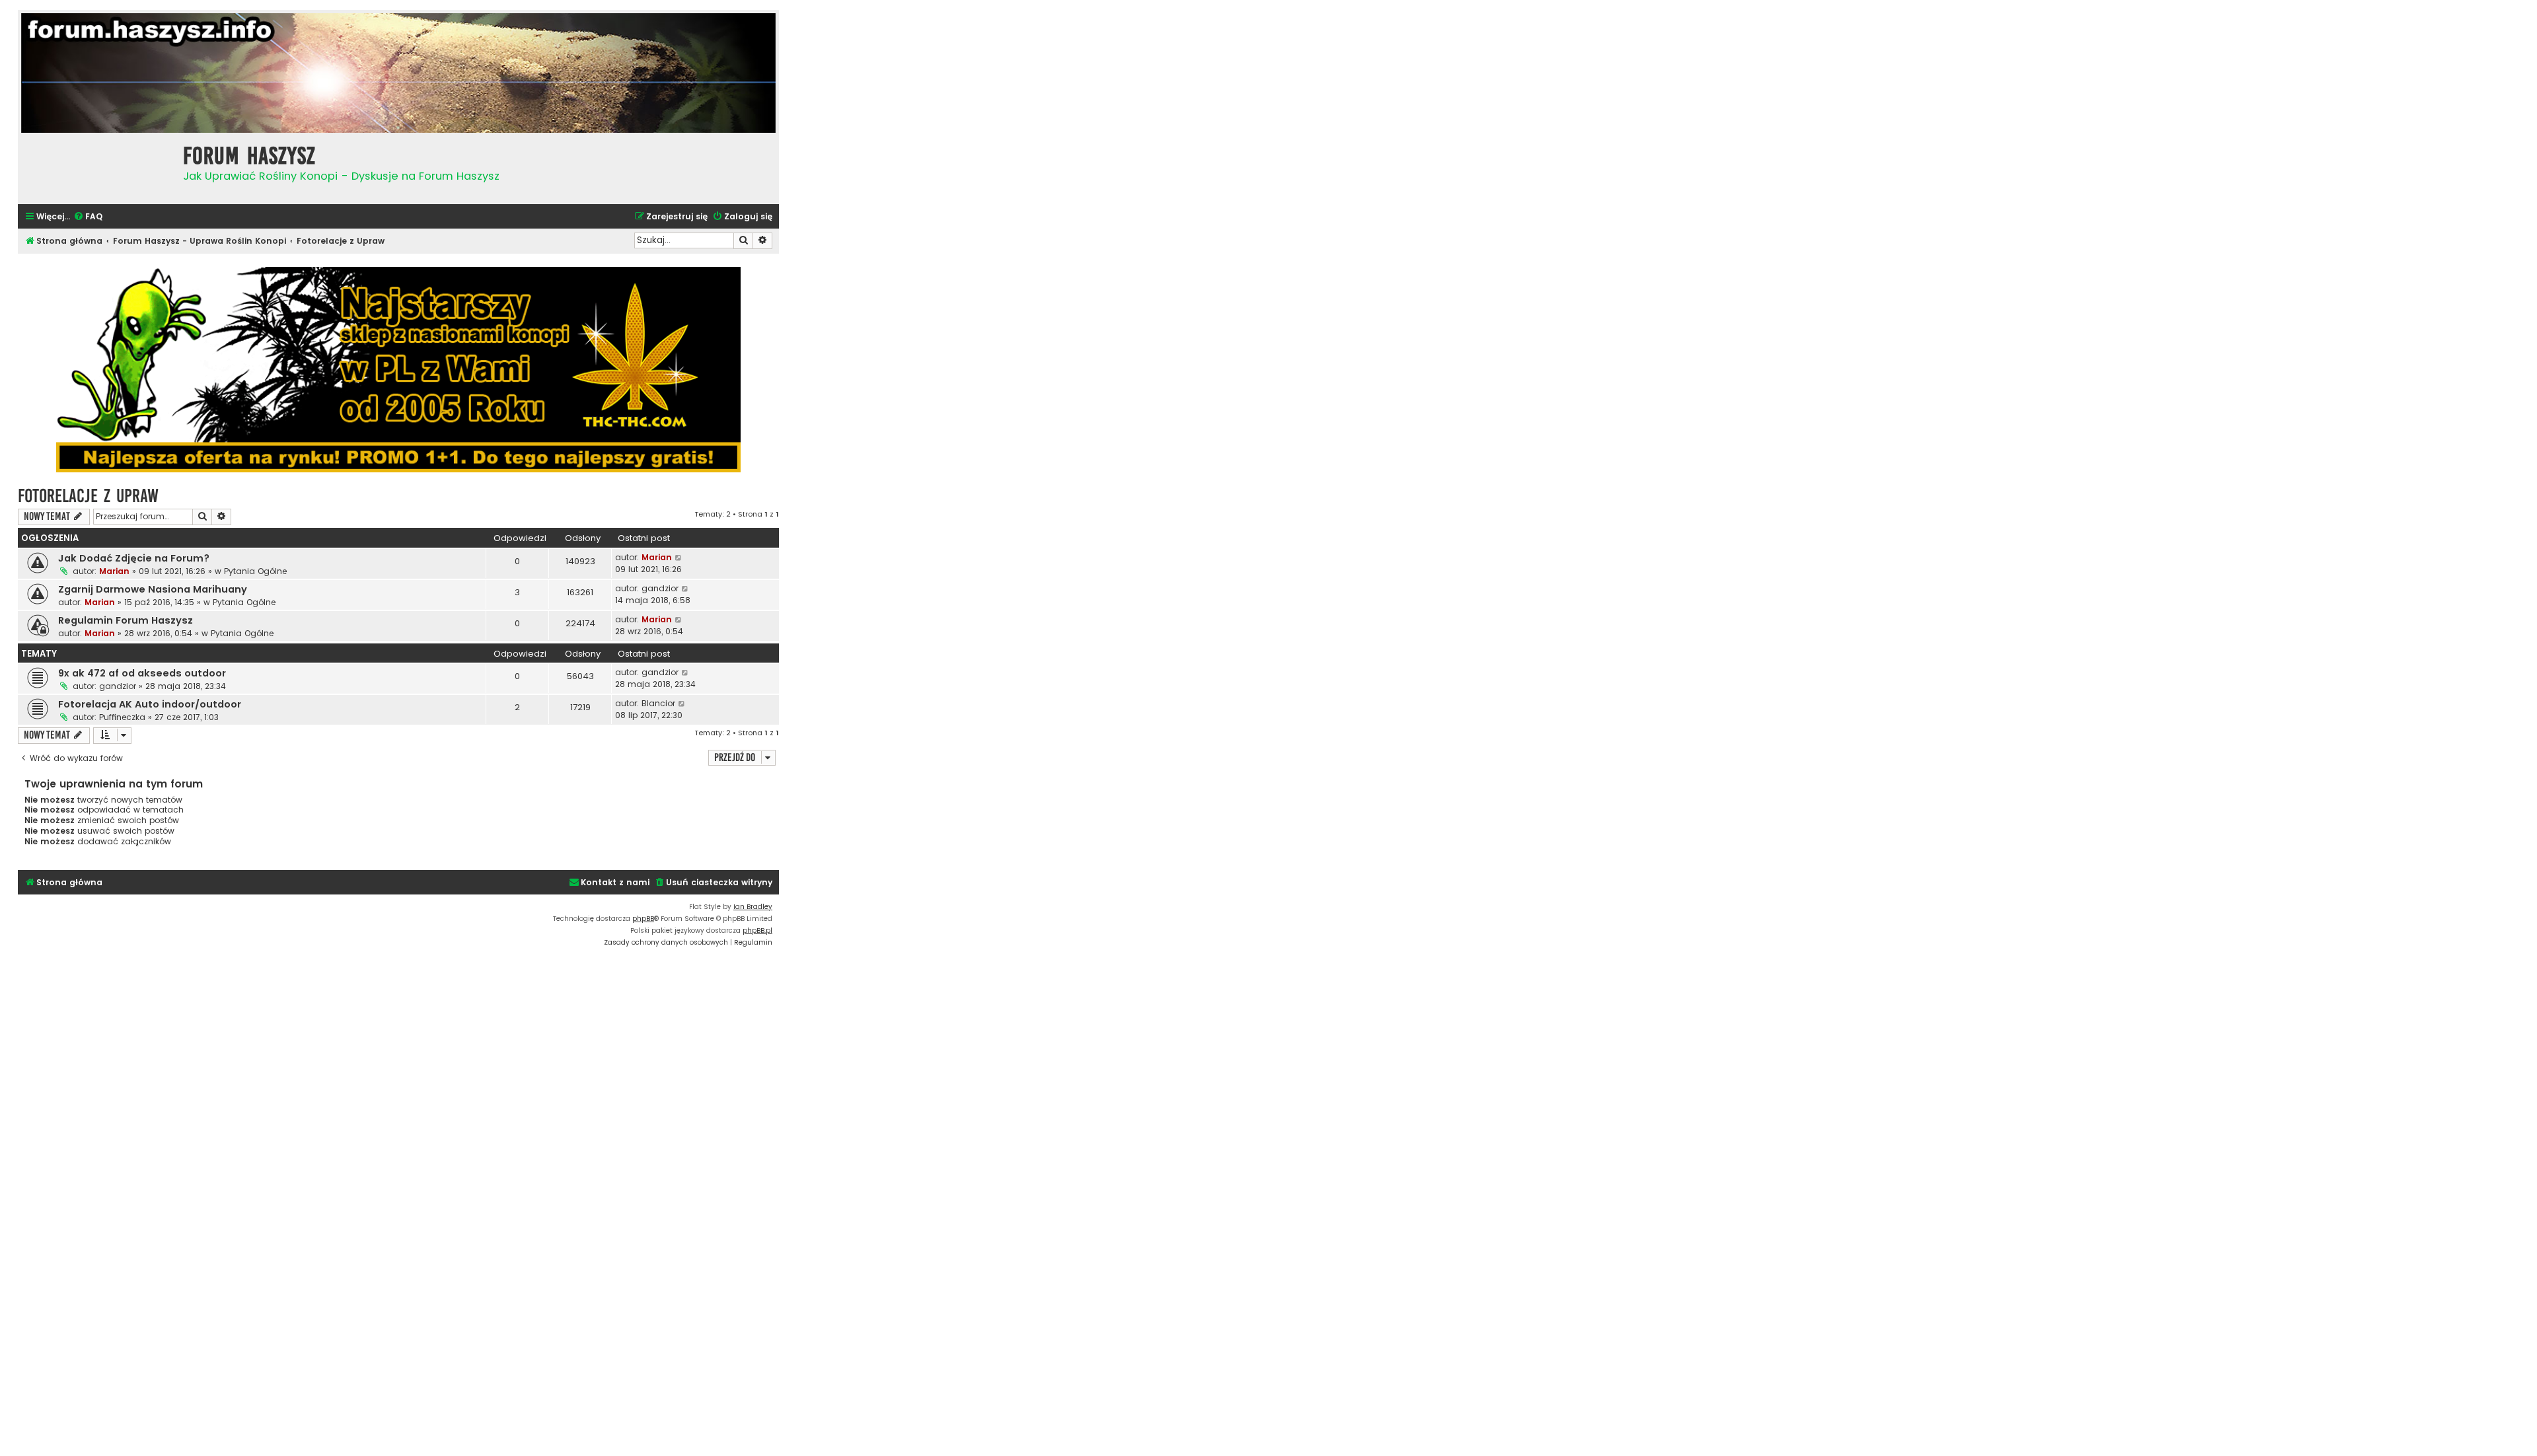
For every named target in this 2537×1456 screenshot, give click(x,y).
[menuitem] (88, 217)
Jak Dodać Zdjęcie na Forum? (134, 558)
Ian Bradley (753, 907)
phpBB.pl (757, 930)
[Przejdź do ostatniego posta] (679, 558)
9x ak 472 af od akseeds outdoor (142, 673)
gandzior (660, 588)
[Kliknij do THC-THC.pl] (398, 370)
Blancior (658, 703)
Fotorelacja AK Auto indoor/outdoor (150, 704)
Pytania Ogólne (255, 571)
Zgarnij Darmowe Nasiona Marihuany (153, 589)
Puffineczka (122, 717)
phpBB (643, 919)
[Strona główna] (97, 167)
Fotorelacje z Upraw (88, 496)
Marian (114, 571)
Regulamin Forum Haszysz (126, 620)
